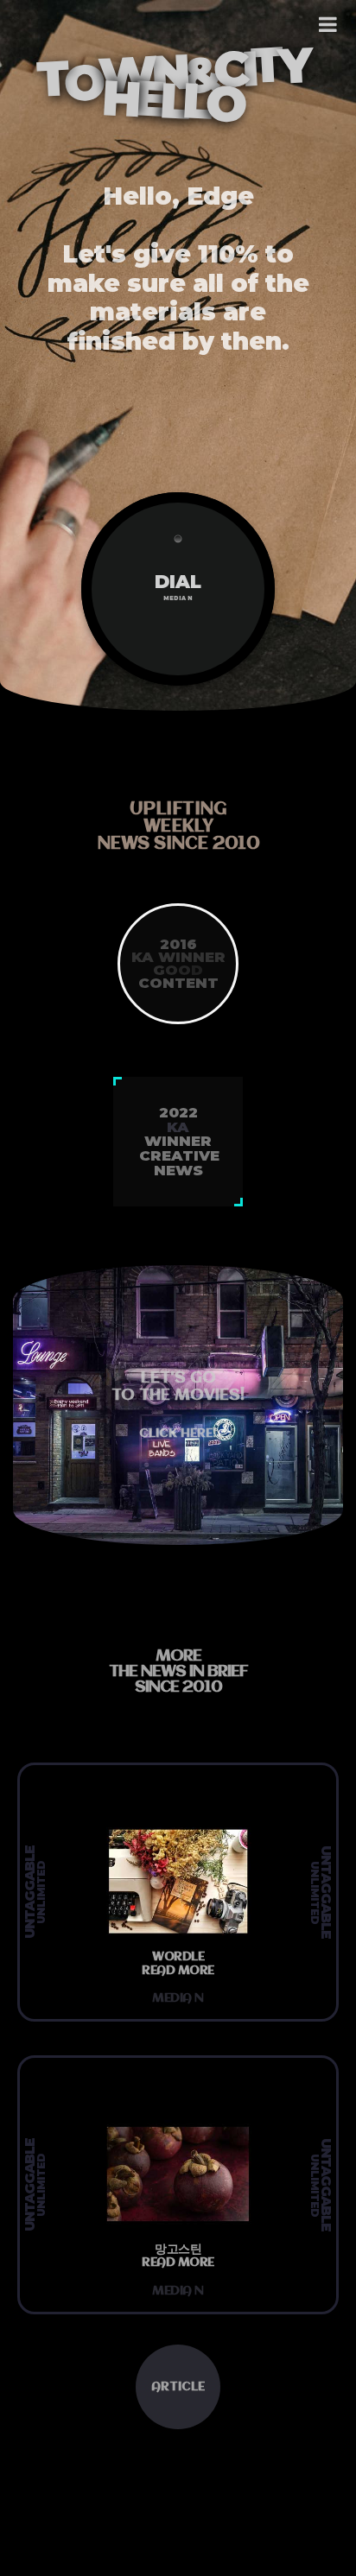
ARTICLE (178, 2387)
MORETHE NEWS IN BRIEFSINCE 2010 (178, 1672)
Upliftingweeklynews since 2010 (178, 827)
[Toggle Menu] (329, 24)
